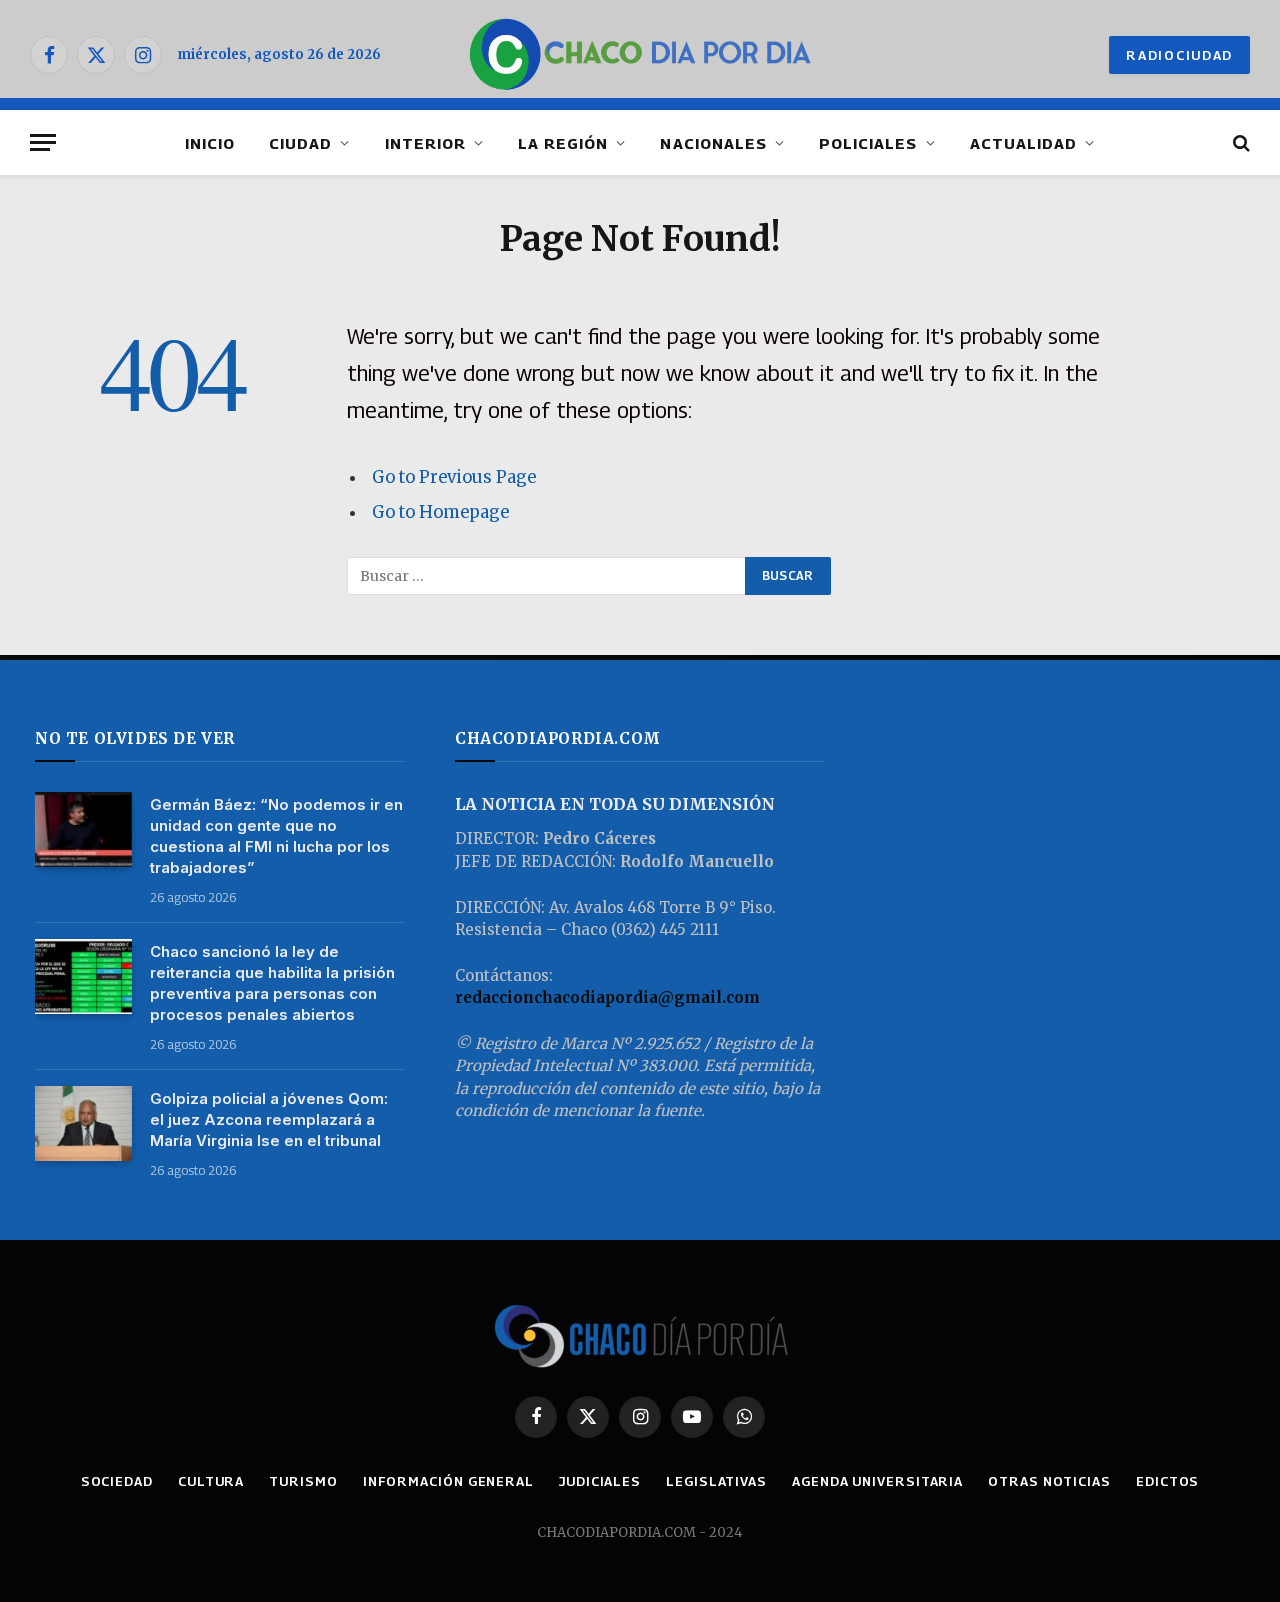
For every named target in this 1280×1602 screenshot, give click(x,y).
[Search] (1239, 142)
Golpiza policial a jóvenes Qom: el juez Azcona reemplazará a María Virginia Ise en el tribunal (269, 1119)
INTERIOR (425, 143)
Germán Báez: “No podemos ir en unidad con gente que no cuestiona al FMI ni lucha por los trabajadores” (276, 836)
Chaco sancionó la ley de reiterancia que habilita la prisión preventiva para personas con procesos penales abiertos (272, 983)
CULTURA (211, 1481)
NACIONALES (713, 143)
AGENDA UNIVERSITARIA (877, 1481)
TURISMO (303, 1481)
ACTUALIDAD (1024, 143)
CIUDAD (300, 143)
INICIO (210, 143)
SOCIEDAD (117, 1481)
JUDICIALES (600, 1481)
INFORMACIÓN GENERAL (448, 1481)
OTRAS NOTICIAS (1049, 1481)
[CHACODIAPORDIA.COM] (640, 55)
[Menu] (43, 142)
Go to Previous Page (454, 477)
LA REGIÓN (563, 143)
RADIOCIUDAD (1179, 55)
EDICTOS (1167, 1481)
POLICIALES (868, 143)
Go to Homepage (440, 512)
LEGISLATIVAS (716, 1481)
